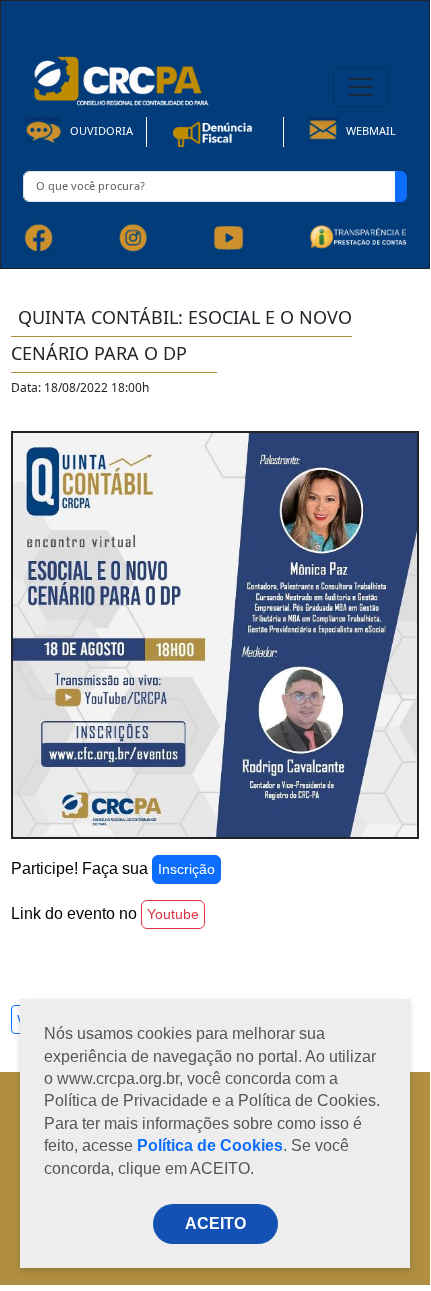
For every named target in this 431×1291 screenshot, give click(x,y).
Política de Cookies (210, 1145)
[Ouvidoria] (215, 130)
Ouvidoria (100, 130)
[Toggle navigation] (361, 87)
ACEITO (215, 1223)
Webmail (369, 130)
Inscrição (186, 869)
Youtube (173, 914)
